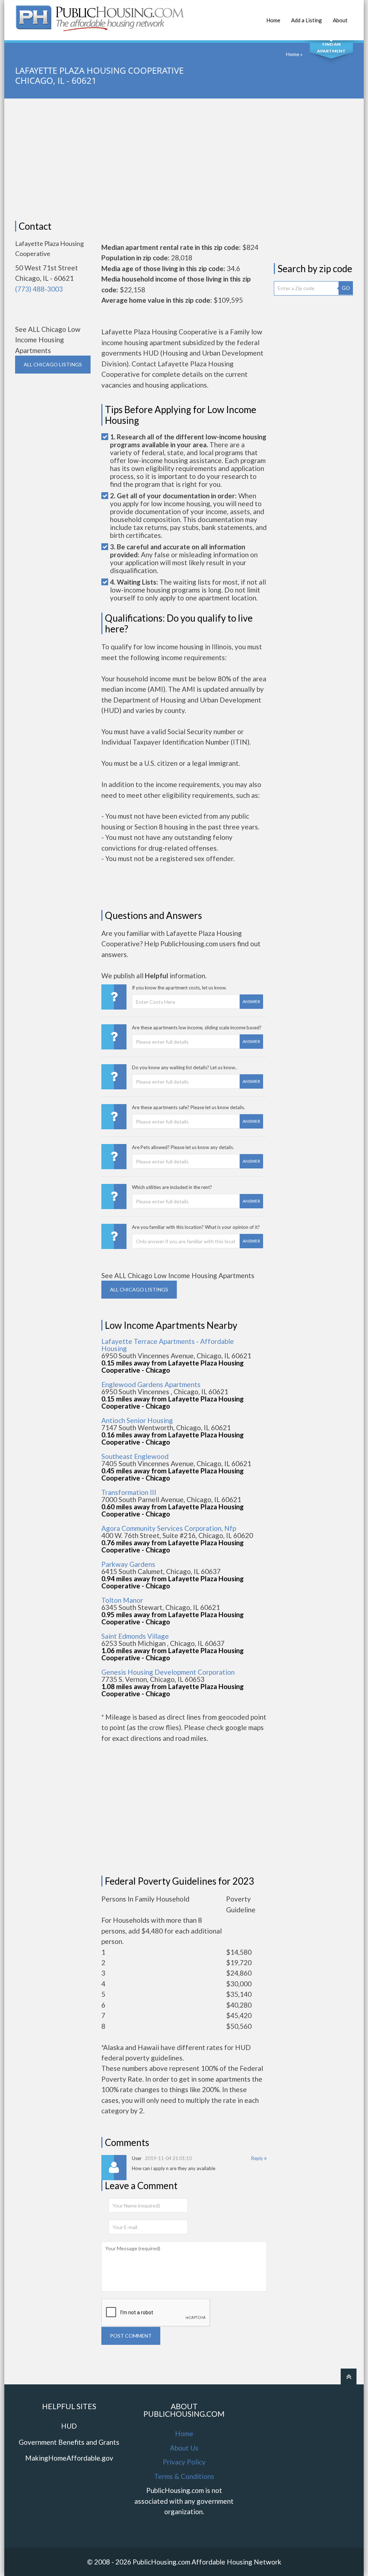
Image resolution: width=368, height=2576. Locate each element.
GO (346, 288)
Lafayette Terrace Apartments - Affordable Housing (168, 1345)
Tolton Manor (122, 1600)
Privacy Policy (184, 2462)
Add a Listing (307, 20)
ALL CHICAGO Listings (53, 364)
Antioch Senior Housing (137, 1420)
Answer (251, 1001)
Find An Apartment (331, 47)
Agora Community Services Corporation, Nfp (169, 1528)
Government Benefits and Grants (69, 2442)
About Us (184, 2448)
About (340, 20)
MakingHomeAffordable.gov (69, 2458)
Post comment (131, 2336)
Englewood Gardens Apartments (151, 1384)
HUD (69, 2426)
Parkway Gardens (128, 1564)
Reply (258, 2158)
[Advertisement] (184, 160)
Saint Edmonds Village (135, 1636)
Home (273, 20)
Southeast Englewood (135, 1456)
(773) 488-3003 (39, 289)
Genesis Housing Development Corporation (168, 1672)
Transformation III (129, 1492)
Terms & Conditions (184, 2476)
